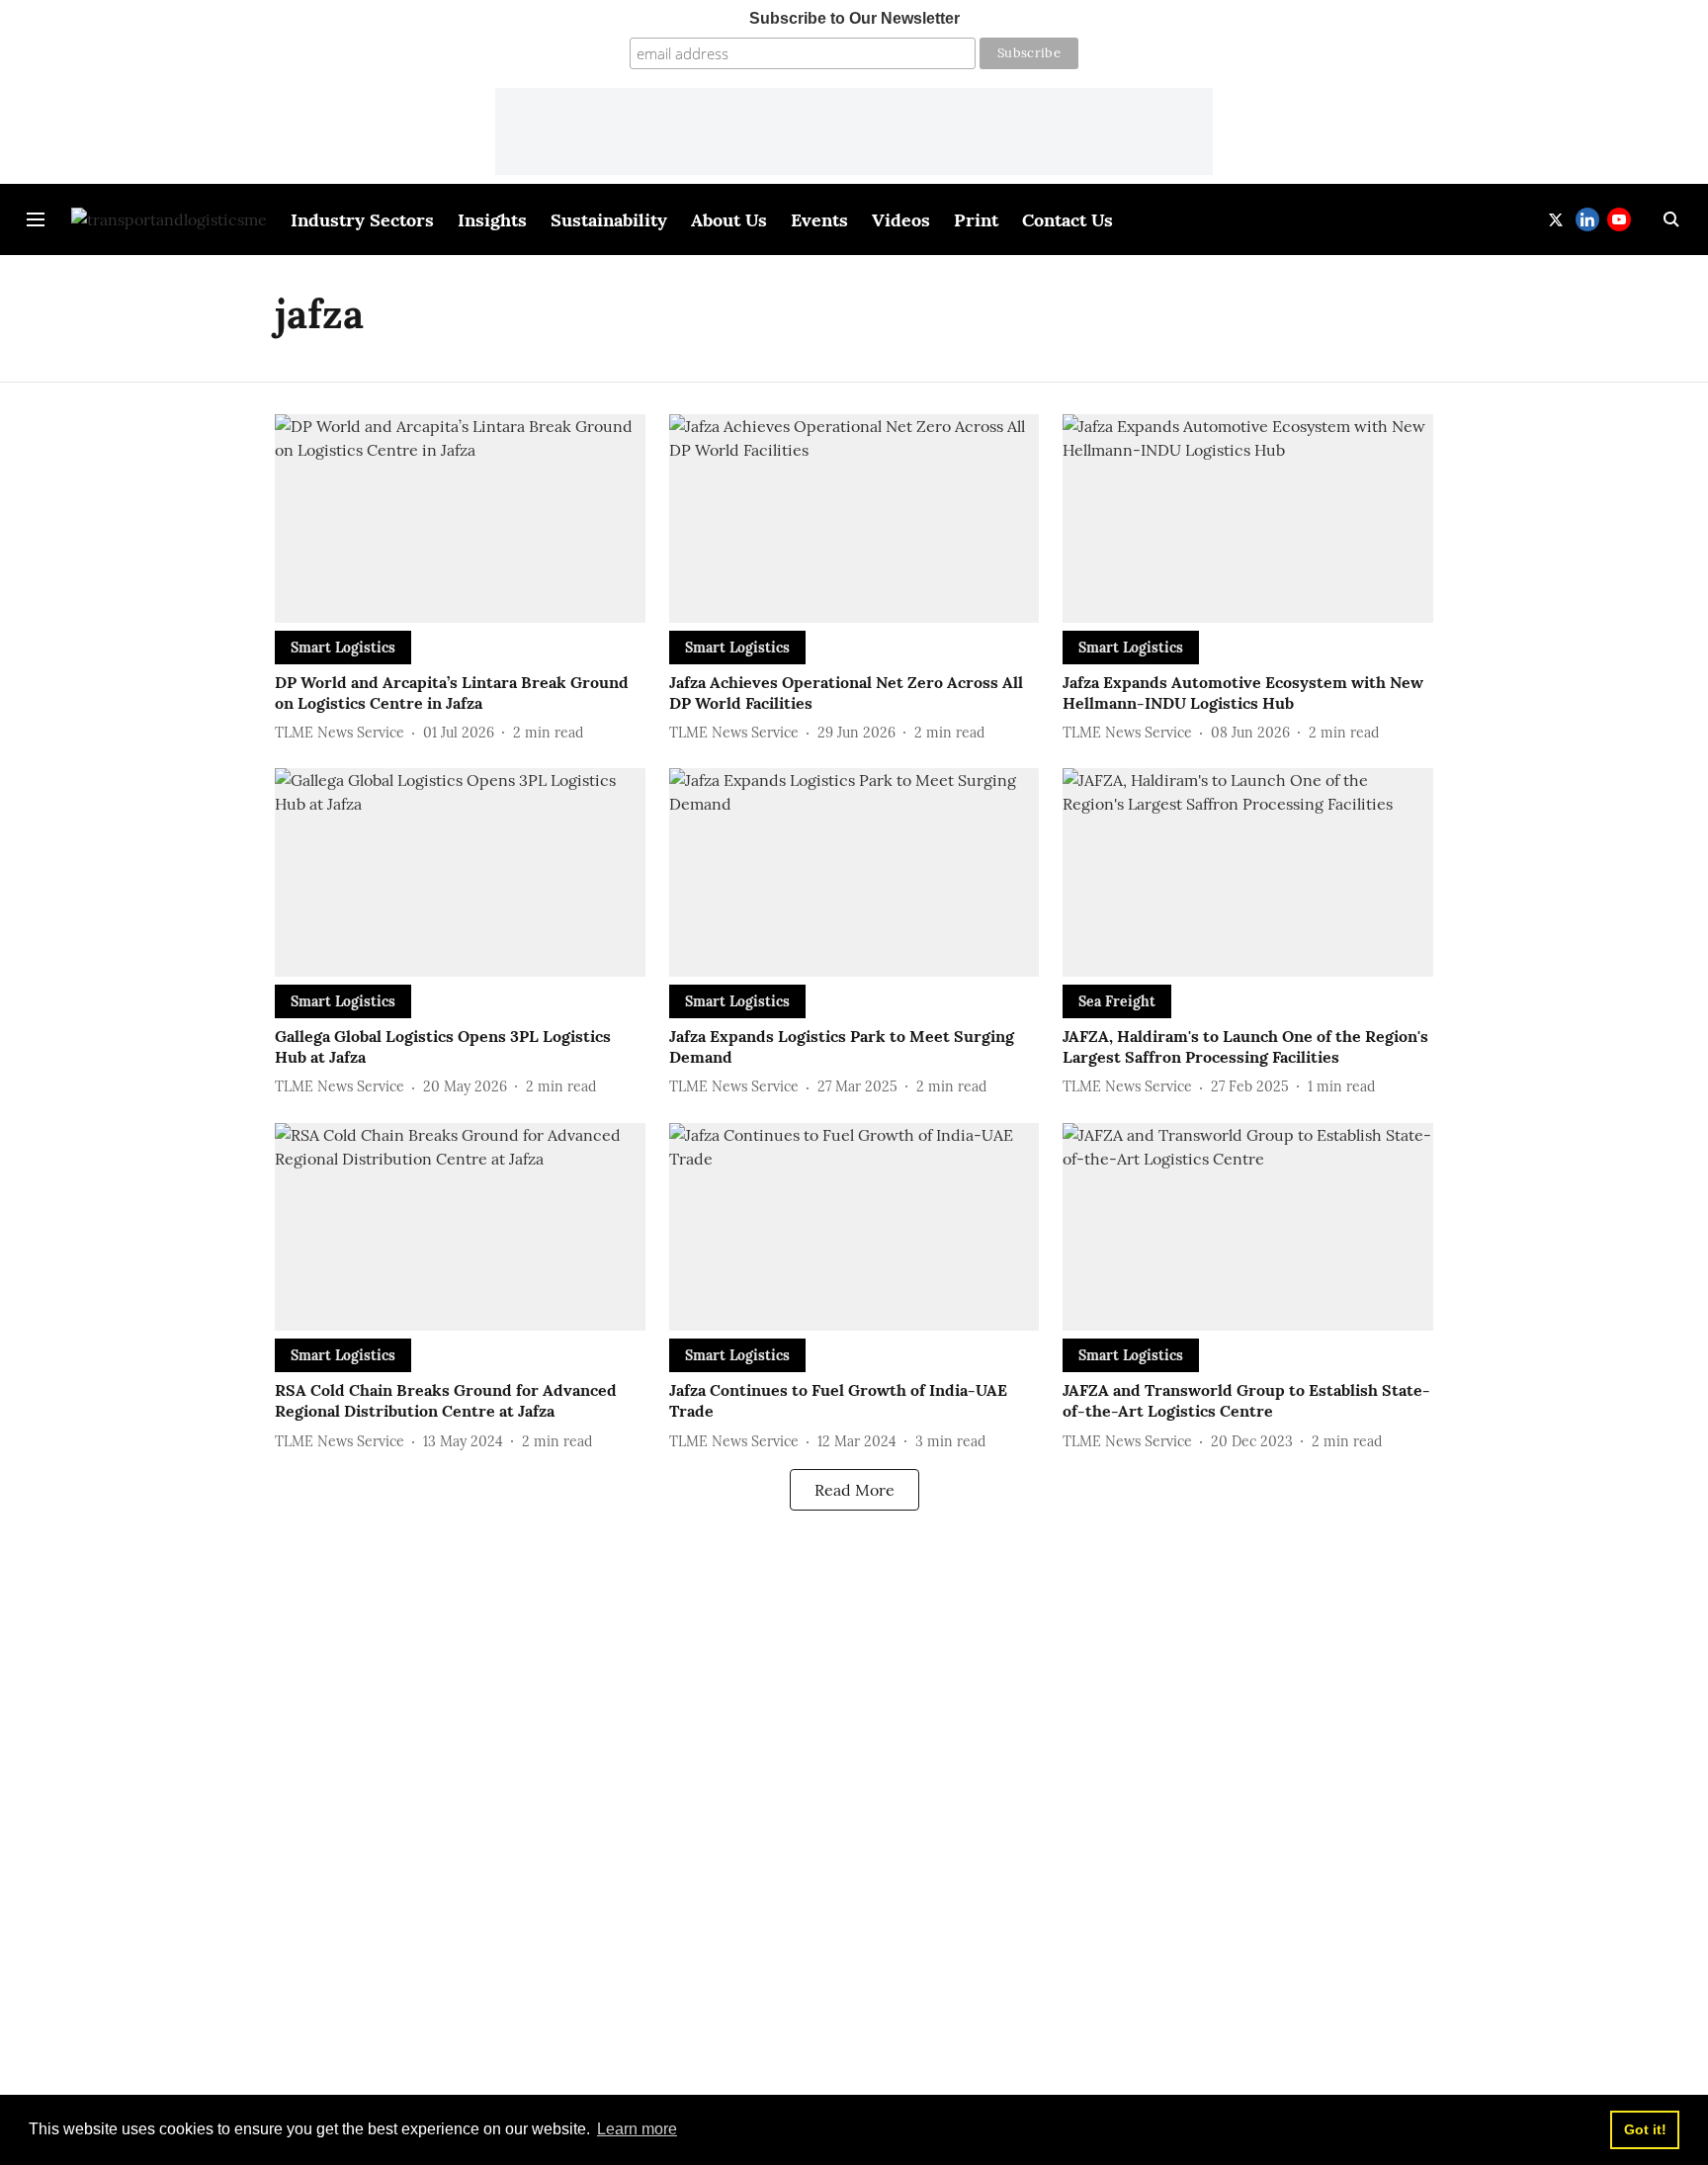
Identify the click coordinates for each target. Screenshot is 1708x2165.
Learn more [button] (637, 2129)
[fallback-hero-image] (460, 519)
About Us (729, 220)
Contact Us (1067, 220)
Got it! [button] (1645, 2129)
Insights (492, 220)
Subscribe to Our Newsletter (854, 18)
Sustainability (609, 220)
